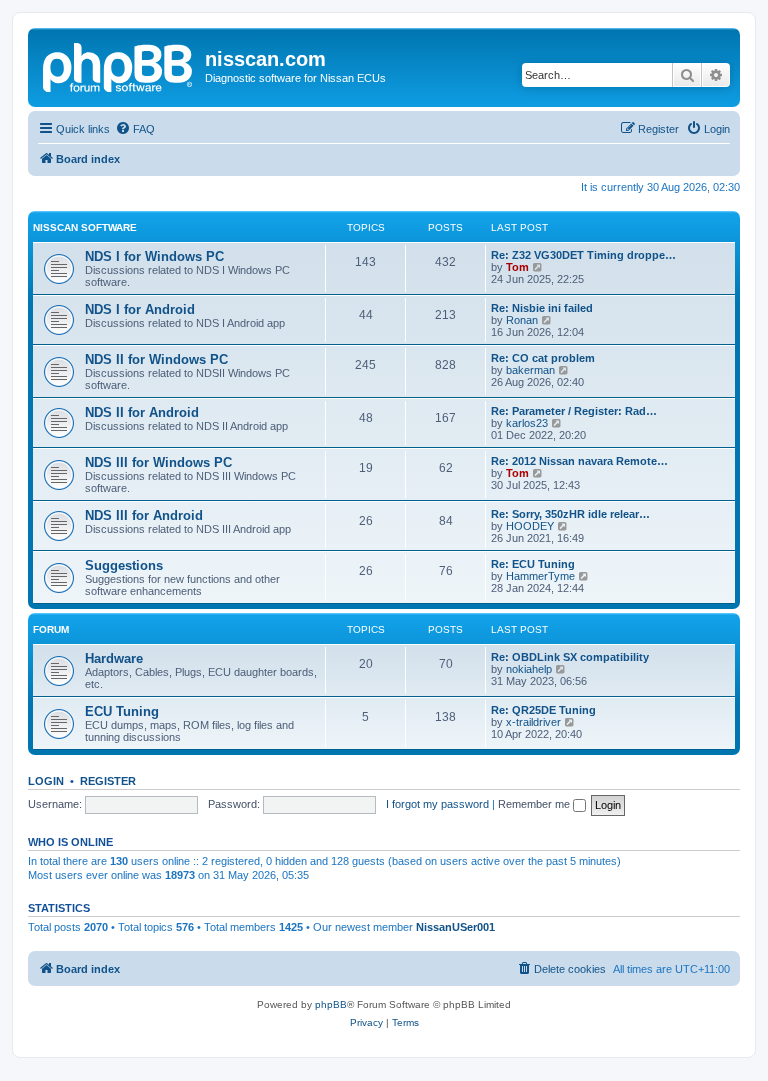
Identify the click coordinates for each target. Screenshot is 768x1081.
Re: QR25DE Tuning (543, 710)
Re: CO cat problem (543, 358)
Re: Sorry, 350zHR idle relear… (570, 514)
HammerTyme (540, 576)
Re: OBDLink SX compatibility (570, 657)
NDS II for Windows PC (156, 359)
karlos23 (527, 423)
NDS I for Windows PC (154, 256)
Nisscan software (85, 227)
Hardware (114, 658)
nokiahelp (529, 669)
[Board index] (119, 65)
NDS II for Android (142, 412)
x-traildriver (533, 722)
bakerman (530, 370)
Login (46, 781)
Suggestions (124, 565)
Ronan (522, 320)
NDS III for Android (144, 515)
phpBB (331, 1004)
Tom (517, 267)
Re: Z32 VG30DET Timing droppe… (583, 255)
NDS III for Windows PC (158, 462)
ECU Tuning (122, 711)
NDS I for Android (140, 309)
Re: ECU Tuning (533, 564)
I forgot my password (437, 804)
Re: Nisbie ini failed (542, 308)
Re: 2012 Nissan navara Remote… (579, 461)
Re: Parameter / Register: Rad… (574, 411)
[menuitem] (135, 129)
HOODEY (530, 526)
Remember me (535, 804)
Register (108, 781)
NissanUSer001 (455, 927)
